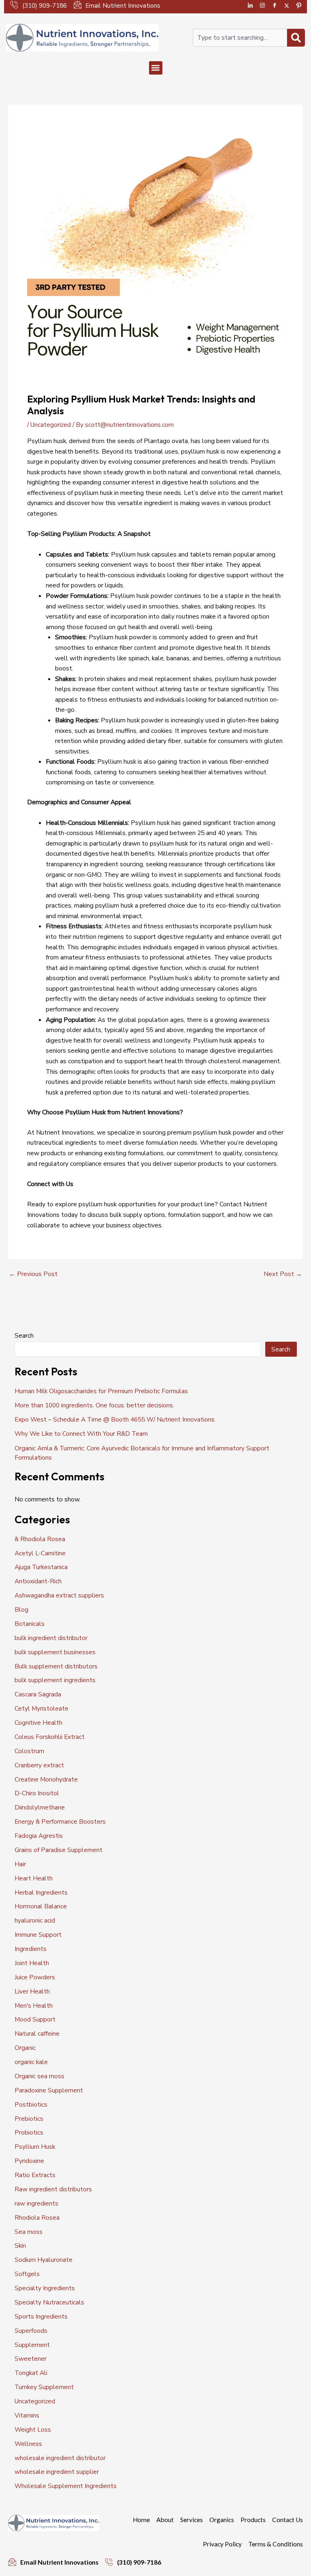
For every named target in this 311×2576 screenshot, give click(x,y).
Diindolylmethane (40, 1807)
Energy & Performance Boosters (60, 1821)
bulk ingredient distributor (51, 1638)
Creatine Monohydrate (46, 1779)
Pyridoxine (29, 2161)
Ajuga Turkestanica (41, 1567)
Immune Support (38, 1935)
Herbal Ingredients (41, 1892)
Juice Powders (35, 1977)
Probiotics (29, 2132)
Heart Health (34, 1878)
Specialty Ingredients (45, 2288)
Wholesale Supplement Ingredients (66, 2486)
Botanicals (30, 1624)
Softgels (27, 2274)
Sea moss (29, 2232)
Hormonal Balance (41, 1906)
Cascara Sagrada (38, 1694)
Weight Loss (33, 2429)
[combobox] (240, 38)
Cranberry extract (39, 1765)
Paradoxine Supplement (49, 2090)
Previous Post (33, 1274)
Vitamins (27, 2415)
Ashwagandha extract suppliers (59, 1595)
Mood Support (35, 2019)
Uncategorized (51, 425)
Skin (20, 2245)
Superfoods (31, 2331)
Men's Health (34, 2005)
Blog (21, 1609)
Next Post (283, 1274)
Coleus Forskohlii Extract (50, 1737)
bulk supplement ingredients (55, 1680)
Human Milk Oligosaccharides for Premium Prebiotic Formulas (101, 1391)
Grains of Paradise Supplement (59, 1850)
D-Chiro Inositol (37, 1793)
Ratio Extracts (35, 2175)
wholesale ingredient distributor (60, 2458)
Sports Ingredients (41, 2316)
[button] (156, 68)
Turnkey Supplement (44, 2387)
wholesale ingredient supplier (57, 2472)
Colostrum (29, 1751)
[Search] (296, 38)
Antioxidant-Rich (38, 1581)
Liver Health (32, 1991)
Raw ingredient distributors (53, 2189)
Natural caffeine (37, 2033)
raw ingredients (36, 2203)
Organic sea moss (39, 2076)
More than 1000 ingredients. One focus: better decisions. (94, 1405)
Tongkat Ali (31, 2373)
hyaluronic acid (35, 1920)
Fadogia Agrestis (39, 1836)
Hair (20, 1864)
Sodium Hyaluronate (44, 2260)
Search (24, 1335)
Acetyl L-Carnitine (40, 1553)
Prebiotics (29, 2119)
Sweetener (31, 2359)
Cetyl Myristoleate (42, 1708)
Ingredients (31, 1949)
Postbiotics (31, 2104)
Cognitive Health (38, 1723)
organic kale (31, 2062)
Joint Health (32, 1963)
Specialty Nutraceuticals (49, 2302)
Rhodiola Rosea (37, 2217)
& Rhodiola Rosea (40, 1539)
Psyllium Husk (35, 2147)
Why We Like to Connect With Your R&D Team (81, 1434)
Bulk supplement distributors (56, 1666)
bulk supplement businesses (55, 1652)
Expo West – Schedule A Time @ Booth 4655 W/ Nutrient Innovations (115, 1419)
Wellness (28, 2444)
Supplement (32, 2345)
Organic (25, 2048)
